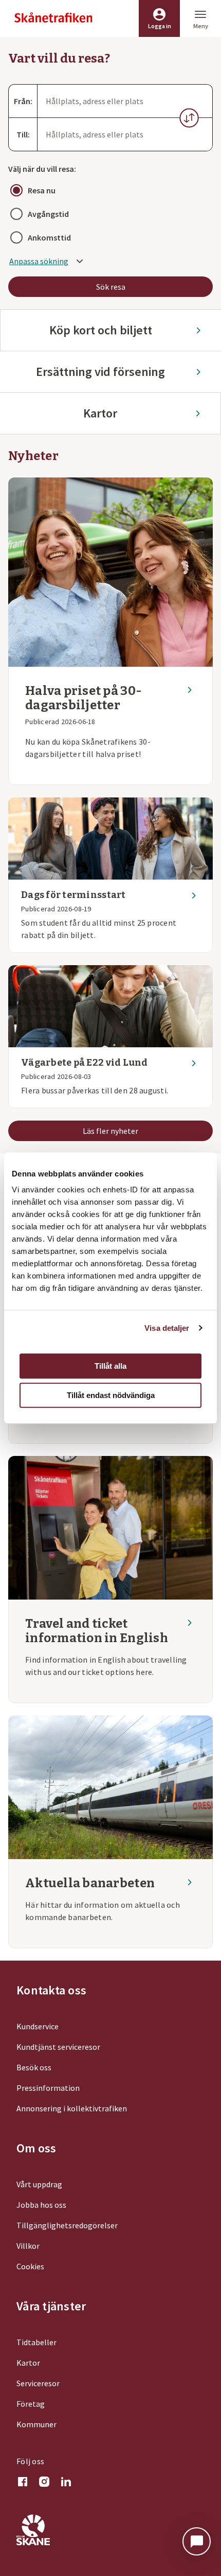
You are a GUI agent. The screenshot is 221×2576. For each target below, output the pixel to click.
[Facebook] (23, 2483)
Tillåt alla (110, 1366)
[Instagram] (44, 2483)
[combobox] (125, 101)
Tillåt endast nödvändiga (111, 1395)
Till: (23, 134)
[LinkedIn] (66, 2483)
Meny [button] (201, 26)
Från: (23, 101)
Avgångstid (48, 214)
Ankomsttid (49, 237)
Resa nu (42, 190)
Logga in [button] (160, 26)
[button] (189, 118)
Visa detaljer (167, 1328)
